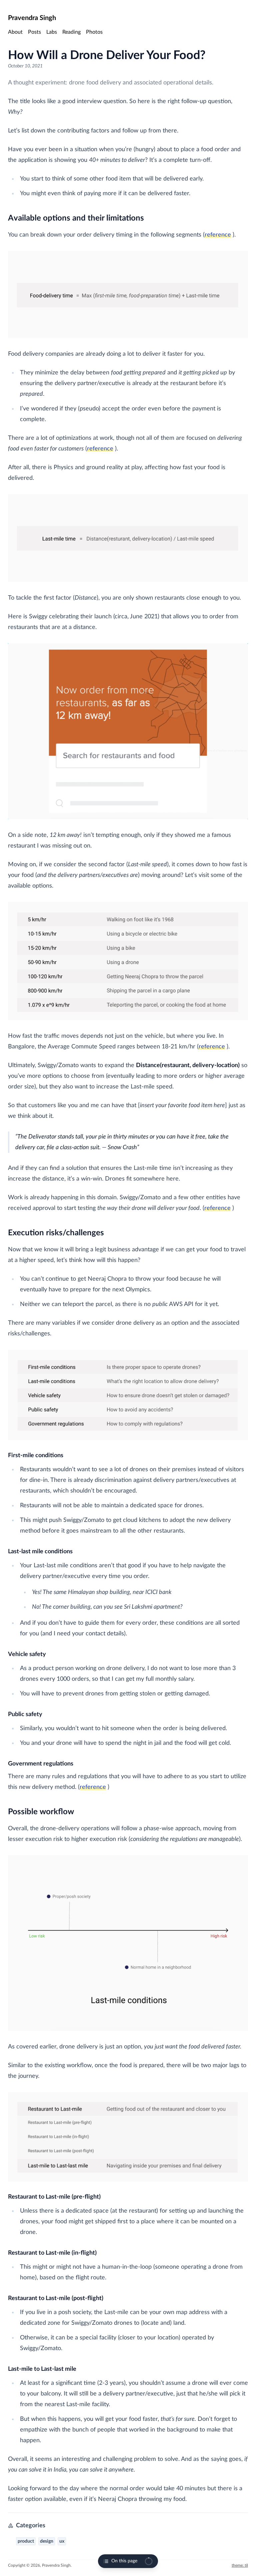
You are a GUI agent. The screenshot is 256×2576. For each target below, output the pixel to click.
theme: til (240, 2565)
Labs (52, 32)
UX (62, 2541)
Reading (71, 32)
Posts (34, 32)
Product (26, 2541)
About (15, 32)
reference (218, 235)
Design (47, 2541)
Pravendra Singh (32, 18)
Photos (94, 32)
